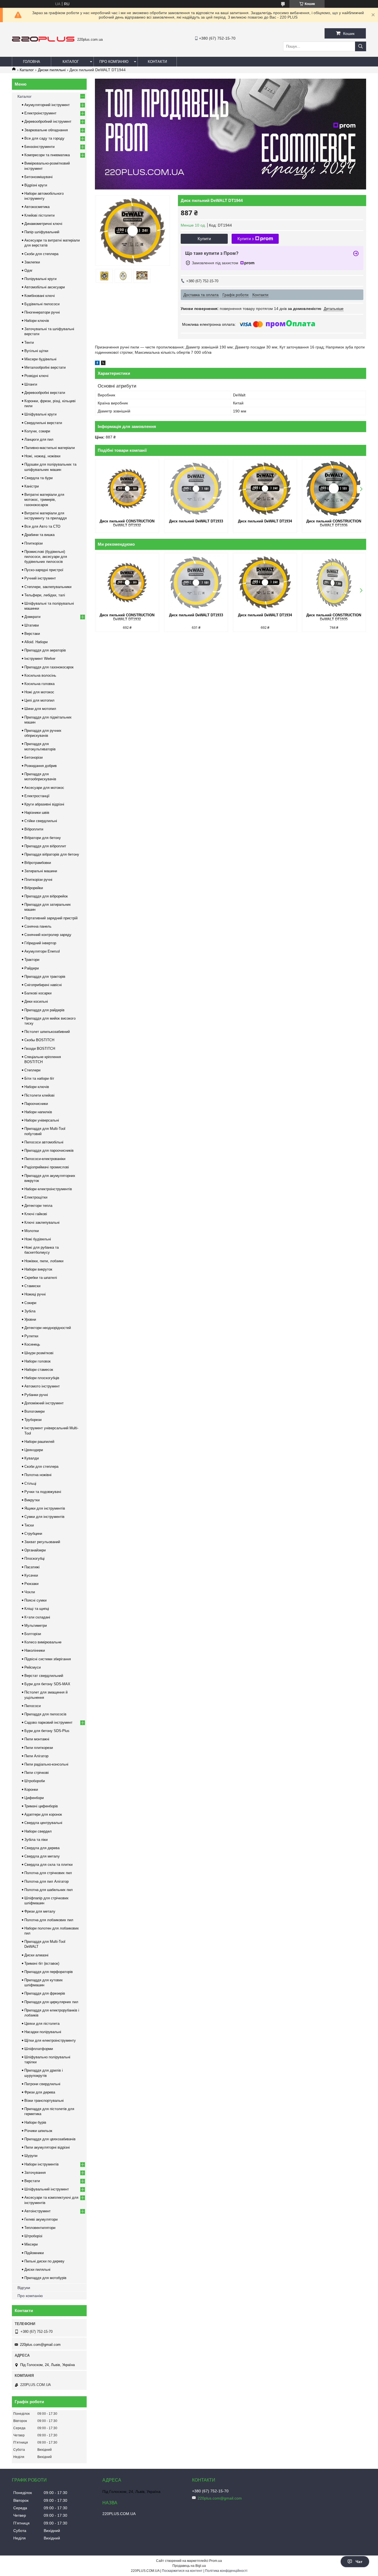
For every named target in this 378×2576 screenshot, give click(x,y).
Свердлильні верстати (43, 423)
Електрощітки (36, 1197)
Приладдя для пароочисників (49, 1150)
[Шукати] (361, 46)
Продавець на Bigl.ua (189, 2566)
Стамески (32, 1286)
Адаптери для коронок (43, 1814)
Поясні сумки (35, 1600)
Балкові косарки (38, 993)
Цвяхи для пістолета (42, 2024)
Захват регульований (42, 1542)
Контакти (157, 62)
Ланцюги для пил (39, 439)
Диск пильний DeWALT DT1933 (196, 521)
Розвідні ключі (36, 376)
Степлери (32, 1070)
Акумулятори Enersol (42, 951)
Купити (204, 239)
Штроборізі (33, 2236)
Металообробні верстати (45, 367)
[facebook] (97, 364)
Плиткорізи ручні (38, 880)
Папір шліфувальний (42, 232)
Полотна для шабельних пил (49, 1890)
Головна (32, 62)
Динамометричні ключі (43, 224)
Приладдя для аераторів (45, 650)
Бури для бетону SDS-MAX (47, 1684)
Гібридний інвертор (40, 943)
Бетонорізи (33, 757)
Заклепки (32, 262)
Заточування (35, 2173)
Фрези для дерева (40, 2092)
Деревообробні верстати (45, 393)
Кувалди (32, 1458)
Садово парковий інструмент (48, 1722)
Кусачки (31, 1575)
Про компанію (114, 62)
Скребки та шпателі (41, 1278)
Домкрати (32, 617)
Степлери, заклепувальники (48, 587)
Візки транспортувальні (44, 2101)
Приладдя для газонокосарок (49, 667)
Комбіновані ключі (40, 296)
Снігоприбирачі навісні (43, 985)
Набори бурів (35, 2122)
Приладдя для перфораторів (49, 1972)
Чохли (30, 1592)
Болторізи (33, 1634)
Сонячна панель (38, 926)
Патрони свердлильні (42, 2084)
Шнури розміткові (39, 1353)
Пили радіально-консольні (46, 1764)
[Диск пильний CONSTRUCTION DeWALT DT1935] (334, 583)
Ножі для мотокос (39, 692)
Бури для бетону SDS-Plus (47, 1731)
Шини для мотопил (40, 709)
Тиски (29, 1525)
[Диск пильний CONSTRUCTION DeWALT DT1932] (127, 489)
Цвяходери (34, 1450)
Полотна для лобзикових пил (49, 1920)
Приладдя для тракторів (45, 977)
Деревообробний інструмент (48, 121)
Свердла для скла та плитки (48, 1865)
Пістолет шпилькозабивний (47, 1032)
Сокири (30, 1303)
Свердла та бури (38, 478)
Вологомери (34, 1411)
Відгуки (24, 2288)
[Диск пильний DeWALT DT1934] (265, 489)
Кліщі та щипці (37, 1609)
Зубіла (30, 1311)
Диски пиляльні (52, 70)
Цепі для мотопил (39, 700)
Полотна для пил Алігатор (46, 1881)
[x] (103, 364)
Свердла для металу (42, 1856)
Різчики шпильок (38, 2131)
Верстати (32, 2181)
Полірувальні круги (40, 279)
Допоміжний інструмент (44, 1403)
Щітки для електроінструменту (50, 2040)
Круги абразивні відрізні (44, 804)
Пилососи (33, 1706)
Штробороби (35, 1781)
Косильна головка (39, 684)
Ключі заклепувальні (42, 1222)
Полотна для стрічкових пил (48, 1873)
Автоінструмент (37, 2211)
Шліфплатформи (39, 2049)
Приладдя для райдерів (44, 1010)
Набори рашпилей (39, 1442)
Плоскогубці (34, 1558)
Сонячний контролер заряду (48, 935)
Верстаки (32, 634)
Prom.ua (216, 2561)
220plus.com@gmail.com (40, 2345)
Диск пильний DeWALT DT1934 (265, 521)
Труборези (33, 1420)
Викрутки (32, 1500)
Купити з (246, 239)
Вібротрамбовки (38, 863)
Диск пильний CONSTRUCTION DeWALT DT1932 (127, 523)
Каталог (71, 62)
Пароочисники (36, 1104)
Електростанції (37, 796)
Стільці (30, 1483)
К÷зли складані (37, 1617)
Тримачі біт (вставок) (42, 1963)
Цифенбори (34, 1798)
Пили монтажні (37, 1739)
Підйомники (34, 2253)
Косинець (32, 1344)
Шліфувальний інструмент (47, 2189)
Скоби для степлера (41, 254)
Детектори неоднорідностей (48, 1328)
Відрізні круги (36, 185)
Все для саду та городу (44, 138)
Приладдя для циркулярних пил (51, 2002)
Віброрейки (34, 888)
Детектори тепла (38, 1206)
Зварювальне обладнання (46, 130)
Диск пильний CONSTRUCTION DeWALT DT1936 (334, 523)
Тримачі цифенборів (41, 1806)
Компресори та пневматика (47, 155)
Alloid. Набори (36, 642)
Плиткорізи (33, 543)
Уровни (30, 1319)
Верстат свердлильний (44, 1676)
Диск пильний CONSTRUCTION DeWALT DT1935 (334, 617)
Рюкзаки (31, 1584)
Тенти (29, 342)
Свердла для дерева (42, 1848)
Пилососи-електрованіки (45, 1159)
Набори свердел (38, 1831)
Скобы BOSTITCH (39, 1040)
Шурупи (31, 2156)
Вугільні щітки (36, 351)
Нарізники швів (37, 813)
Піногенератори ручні (42, 312)
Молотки (32, 1231)
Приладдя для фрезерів (45, 1993)
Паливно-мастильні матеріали (50, 448)
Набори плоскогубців (42, 1378)
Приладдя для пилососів (45, 1714)
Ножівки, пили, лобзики (44, 1261)
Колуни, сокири (37, 431)
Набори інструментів (42, 2164)
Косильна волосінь (40, 675)
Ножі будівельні (38, 1239)
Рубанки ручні (36, 1395)
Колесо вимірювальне (43, 1642)
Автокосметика (37, 207)
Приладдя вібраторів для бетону (52, 854)
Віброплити (34, 829)
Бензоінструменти (39, 147)
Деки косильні (36, 1001)
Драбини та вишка (39, 535)
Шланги (31, 384)
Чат (359, 2562)
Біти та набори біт (39, 1078)
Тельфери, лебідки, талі (45, 595)
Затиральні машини (41, 871)
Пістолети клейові (39, 1095)
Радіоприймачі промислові (47, 1167)
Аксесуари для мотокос (44, 788)
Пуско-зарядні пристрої (44, 570)
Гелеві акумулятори (41, 2219)
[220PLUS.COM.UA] (43, 40)
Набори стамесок (39, 1370)
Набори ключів (37, 321)
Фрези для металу (40, 1911)
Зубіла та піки (36, 1840)
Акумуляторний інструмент (47, 105)
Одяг (29, 270)
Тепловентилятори (40, 2228)
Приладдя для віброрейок (46, 896)
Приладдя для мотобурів (45, 2278)
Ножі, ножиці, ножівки (42, 456)
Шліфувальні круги (40, 414)
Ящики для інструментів (45, 1508)
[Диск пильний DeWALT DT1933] (196, 489)
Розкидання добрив (41, 766)
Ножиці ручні (35, 1294)
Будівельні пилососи (42, 304)
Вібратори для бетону (43, 838)
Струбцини (33, 1534)
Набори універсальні (42, 1120)
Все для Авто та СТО (42, 526)
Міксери (31, 2244)
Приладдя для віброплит (45, 846)
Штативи (32, 625)
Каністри (32, 486)
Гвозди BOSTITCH (40, 1049)
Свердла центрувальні (43, 1823)
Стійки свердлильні (41, 821)
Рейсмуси (33, 1667)
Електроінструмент (40, 113)
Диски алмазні (36, 1955)
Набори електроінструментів (48, 1189)
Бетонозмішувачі (38, 177)
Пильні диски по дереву (44, 2261)
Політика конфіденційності (226, 2571)
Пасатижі (32, 1567)
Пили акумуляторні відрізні (47, 2147)
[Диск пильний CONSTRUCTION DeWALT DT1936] (334, 489)
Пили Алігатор (36, 1756)
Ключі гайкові (36, 1214)
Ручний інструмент (40, 578)
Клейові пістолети (39, 215)
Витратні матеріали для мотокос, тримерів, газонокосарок (44, 500)
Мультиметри (36, 1626)
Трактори (32, 960)
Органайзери (35, 1550)
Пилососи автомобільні (44, 1142)
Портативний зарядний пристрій (51, 918)
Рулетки (31, 1336)
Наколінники (35, 1650)
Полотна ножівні (38, 1475)
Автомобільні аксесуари (45, 287)
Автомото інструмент (42, 1386)
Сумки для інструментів (44, 1517)
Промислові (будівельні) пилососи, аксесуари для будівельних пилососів (46, 557)
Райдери (32, 968)
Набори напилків (38, 1112)
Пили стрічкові (37, 1773)
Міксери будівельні (40, 359)
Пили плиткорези (39, 1748)
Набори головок (37, 1361)
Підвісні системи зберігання (48, 1659)
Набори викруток (38, 1269)
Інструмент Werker (40, 659)
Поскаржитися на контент (182, 2571)
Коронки (31, 1789)
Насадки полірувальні (43, 2032)
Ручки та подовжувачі (43, 1492)
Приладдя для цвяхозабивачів (50, 2139)
